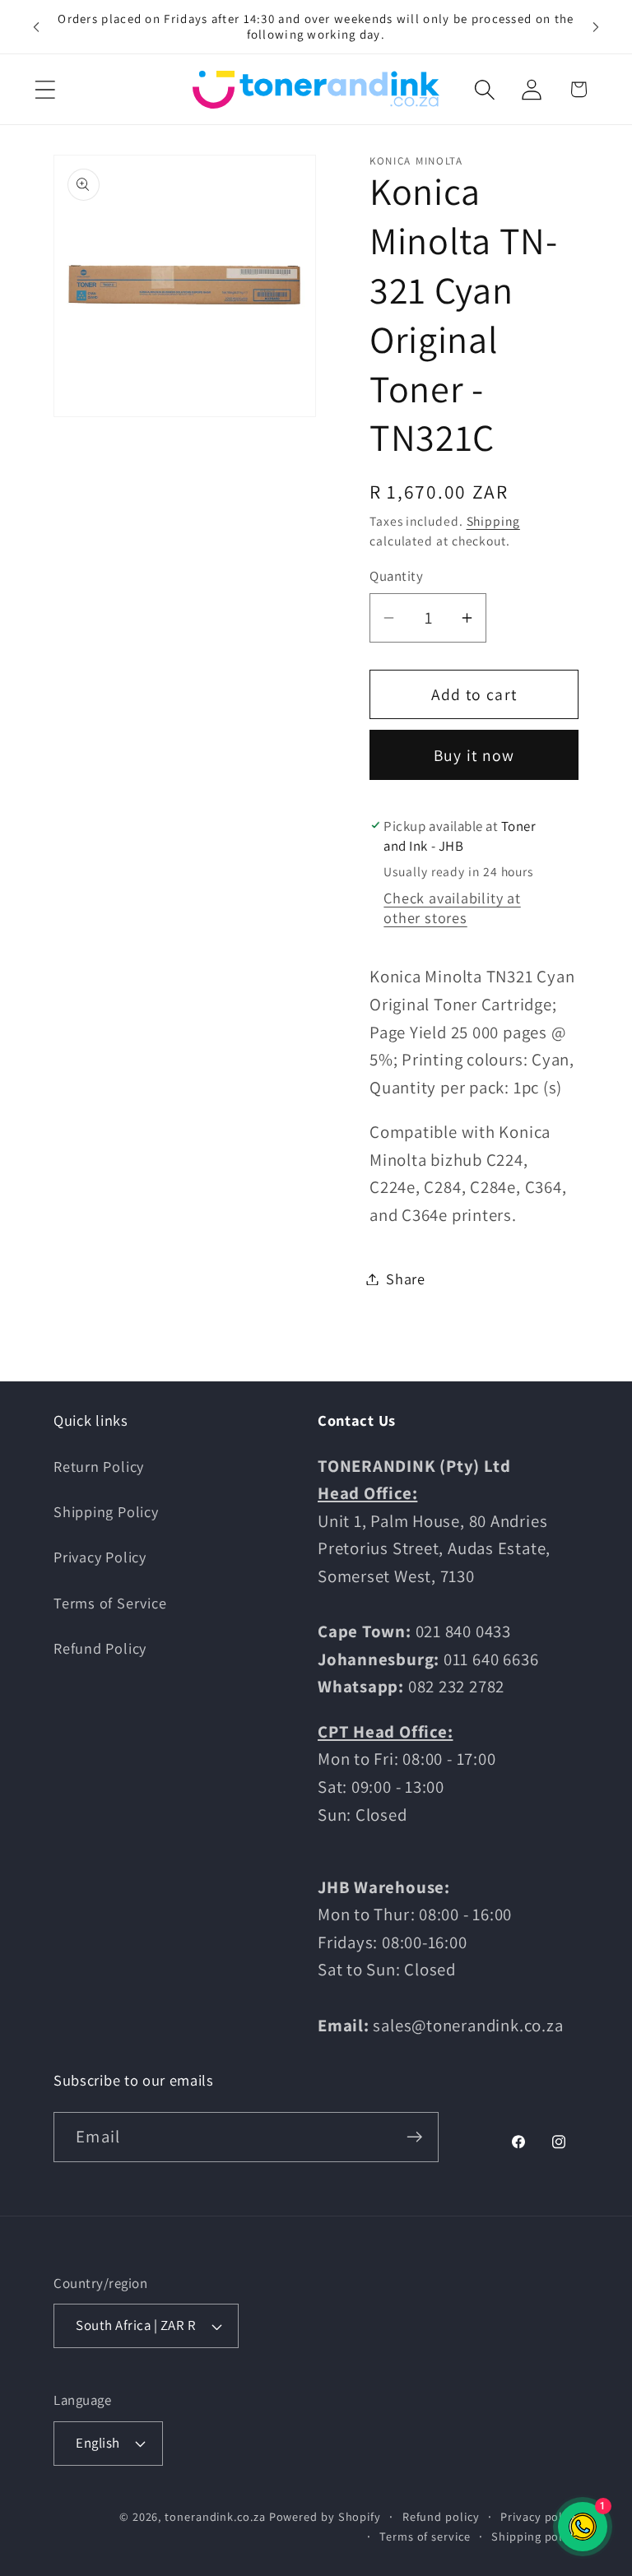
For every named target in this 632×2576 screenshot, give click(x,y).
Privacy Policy (100, 1557)
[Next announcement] (596, 26)
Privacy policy (539, 2516)
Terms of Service (110, 1603)
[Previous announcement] (36, 26)
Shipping (493, 521)
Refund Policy (100, 1648)
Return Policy (99, 1466)
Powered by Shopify (325, 2516)
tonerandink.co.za (215, 2516)
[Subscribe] (414, 2137)
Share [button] (406, 1279)
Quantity (396, 576)
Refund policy (441, 2516)
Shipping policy (535, 2536)
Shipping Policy (106, 1511)
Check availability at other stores (452, 907)
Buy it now (474, 755)
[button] (45, 89)
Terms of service (425, 2536)
